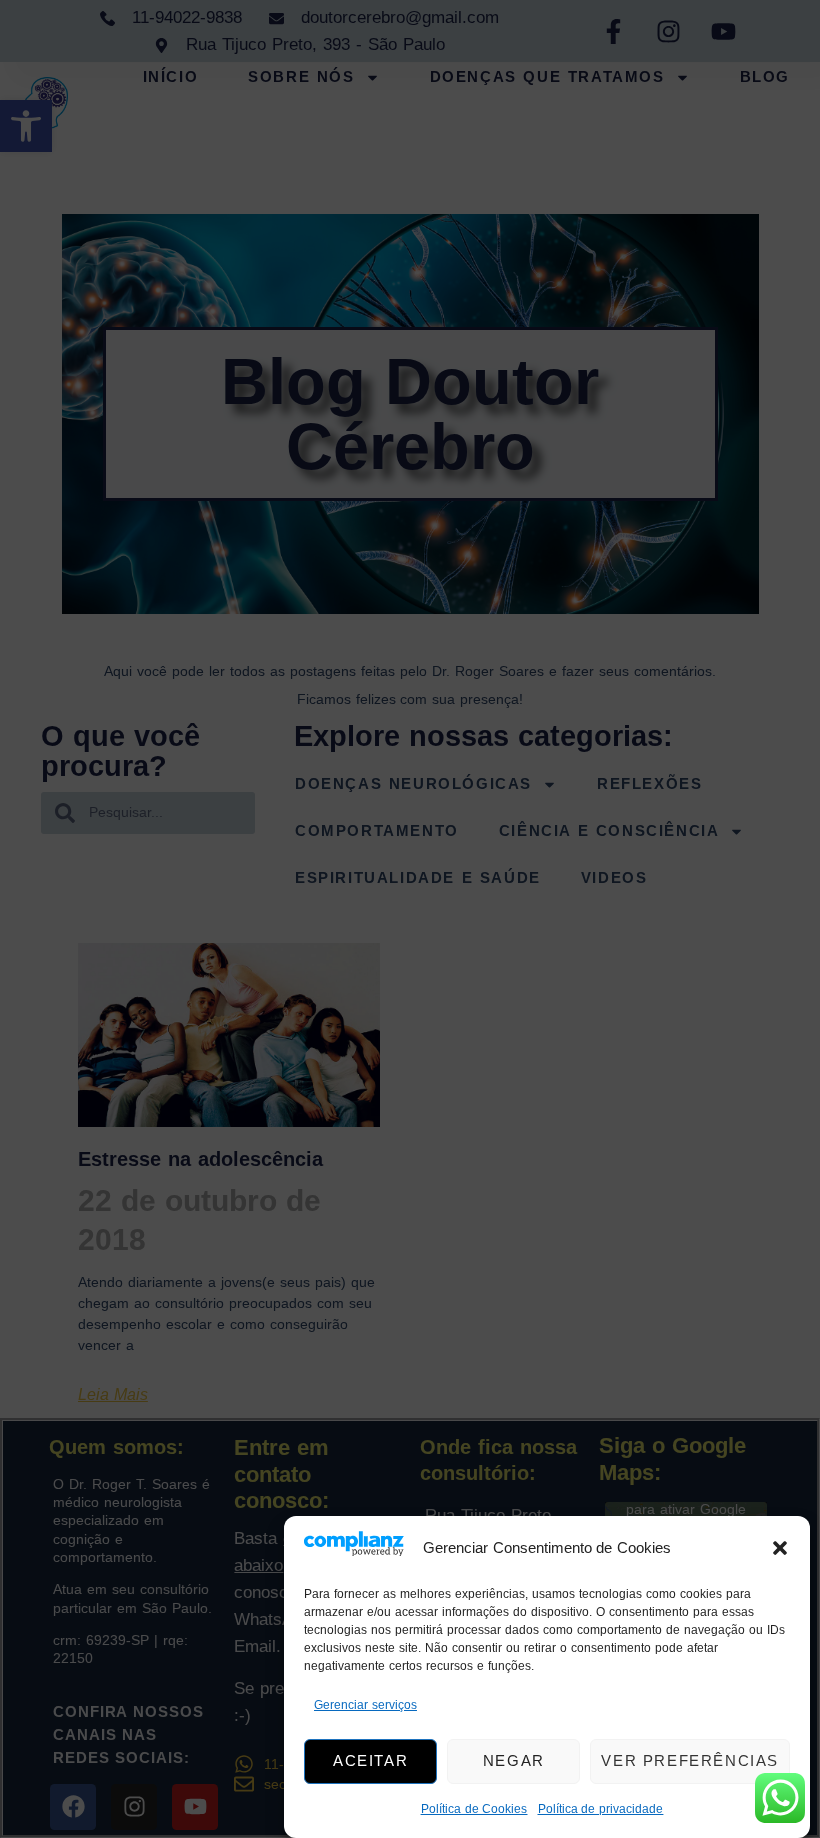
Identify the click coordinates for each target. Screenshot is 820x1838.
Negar (514, 1760)
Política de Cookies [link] (474, 1809)
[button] (780, 1548)
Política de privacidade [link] (601, 1809)
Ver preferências (690, 1760)
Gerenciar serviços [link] (365, 1705)
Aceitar (370, 1760)
